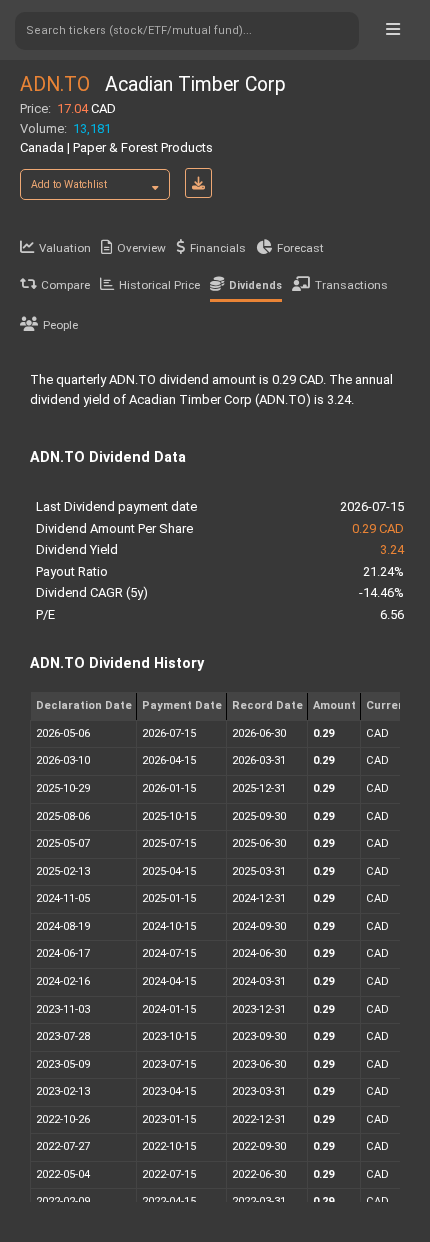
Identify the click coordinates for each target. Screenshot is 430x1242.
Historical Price (159, 285)
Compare (65, 285)
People (60, 325)
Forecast (300, 248)
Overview (141, 248)
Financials (218, 248)
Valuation (65, 248)
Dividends (255, 285)
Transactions (351, 285)
